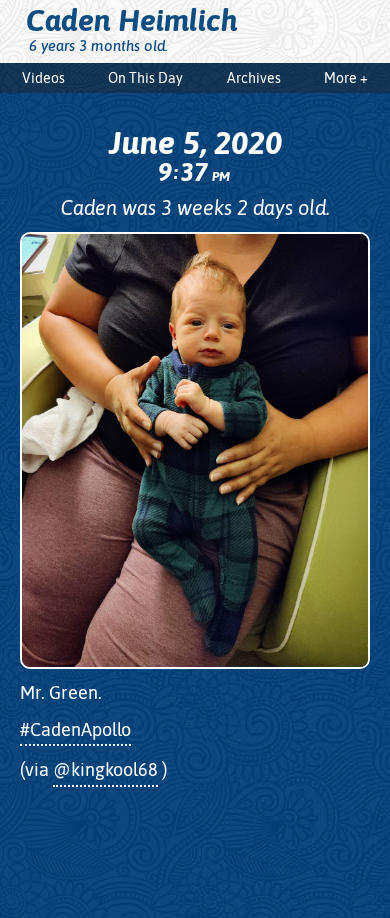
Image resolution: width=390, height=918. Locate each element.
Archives (254, 78)
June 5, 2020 (195, 155)
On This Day (145, 78)
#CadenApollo (75, 729)
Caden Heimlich (132, 20)
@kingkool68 (105, 769)
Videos (43, 78)
